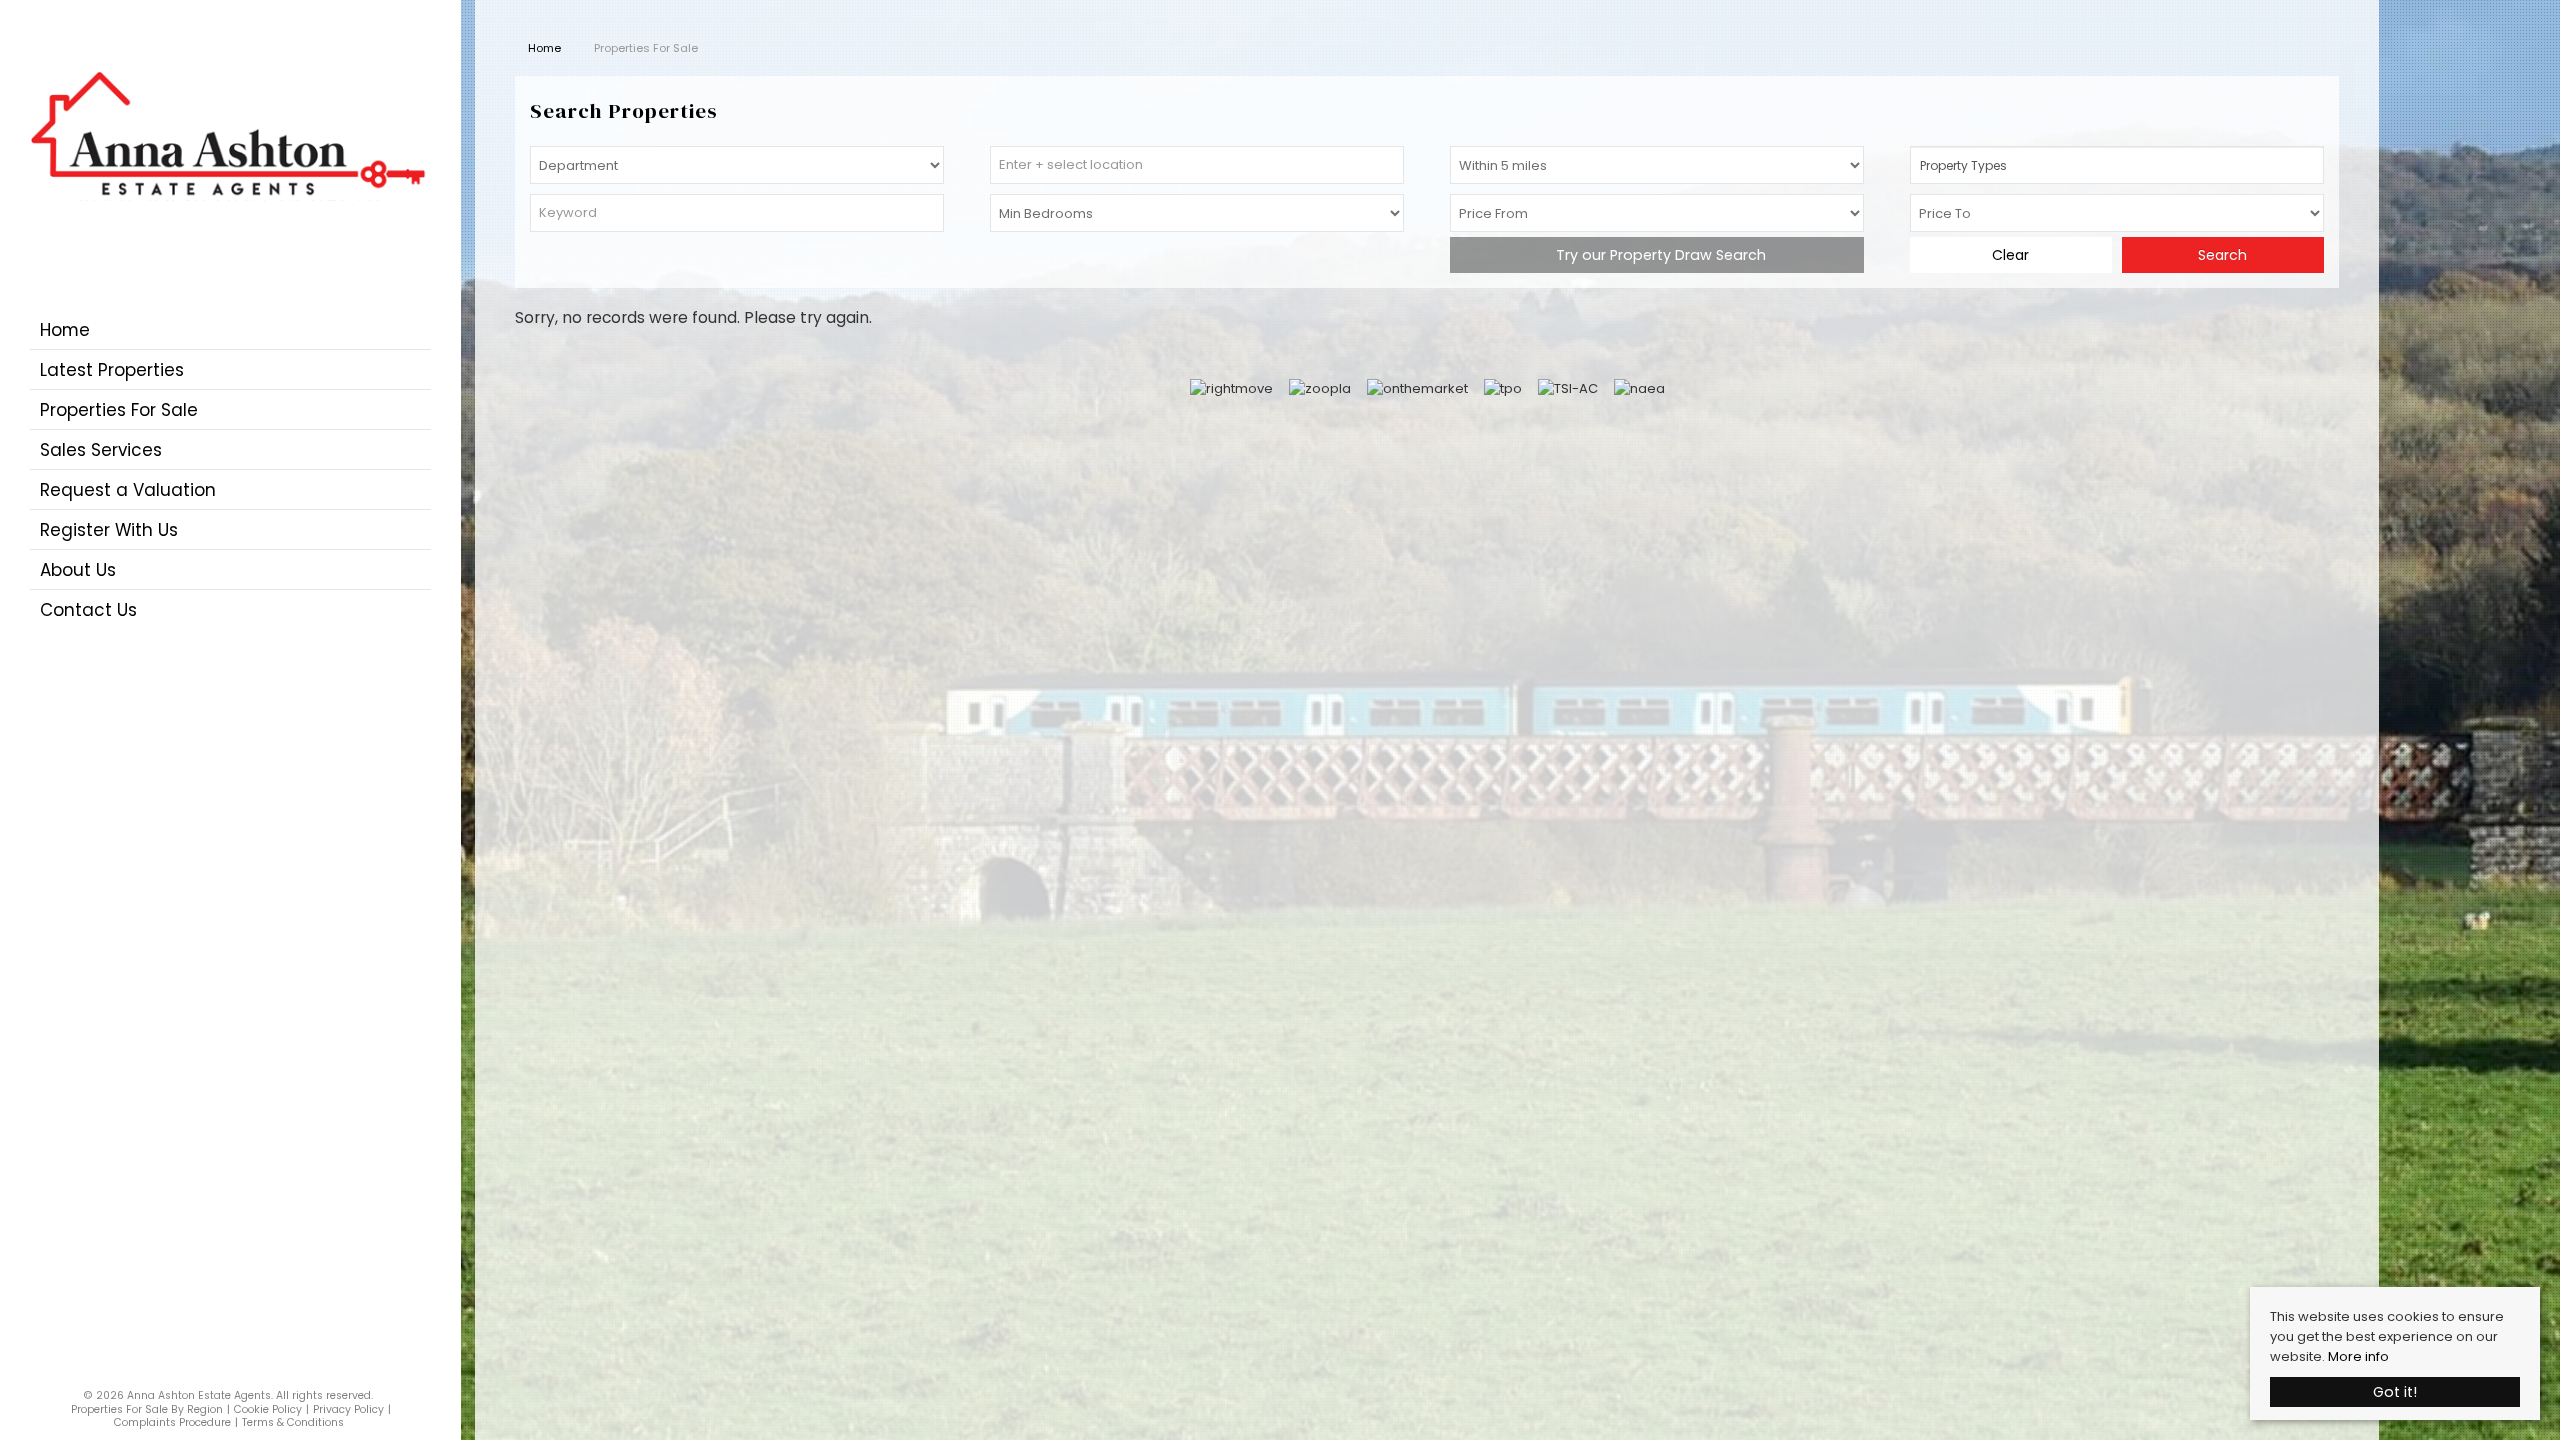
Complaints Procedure (172, 1422)
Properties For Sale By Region (147, 1409)
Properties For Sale (119, 410)
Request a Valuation (128, 490)
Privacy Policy (348, 1409)
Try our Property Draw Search (1657, 255)
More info (2358, 1356)
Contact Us (88, 610)
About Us (78, 570)
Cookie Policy (268, 1409)
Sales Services (101, 450)
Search (2222, 255)
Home (65, 330)
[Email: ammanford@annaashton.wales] (235, 1373)
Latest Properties (112, 370)
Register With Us (109, 530)
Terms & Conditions (293, 1422)
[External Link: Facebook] (223, 1372)
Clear (2010, 255)
